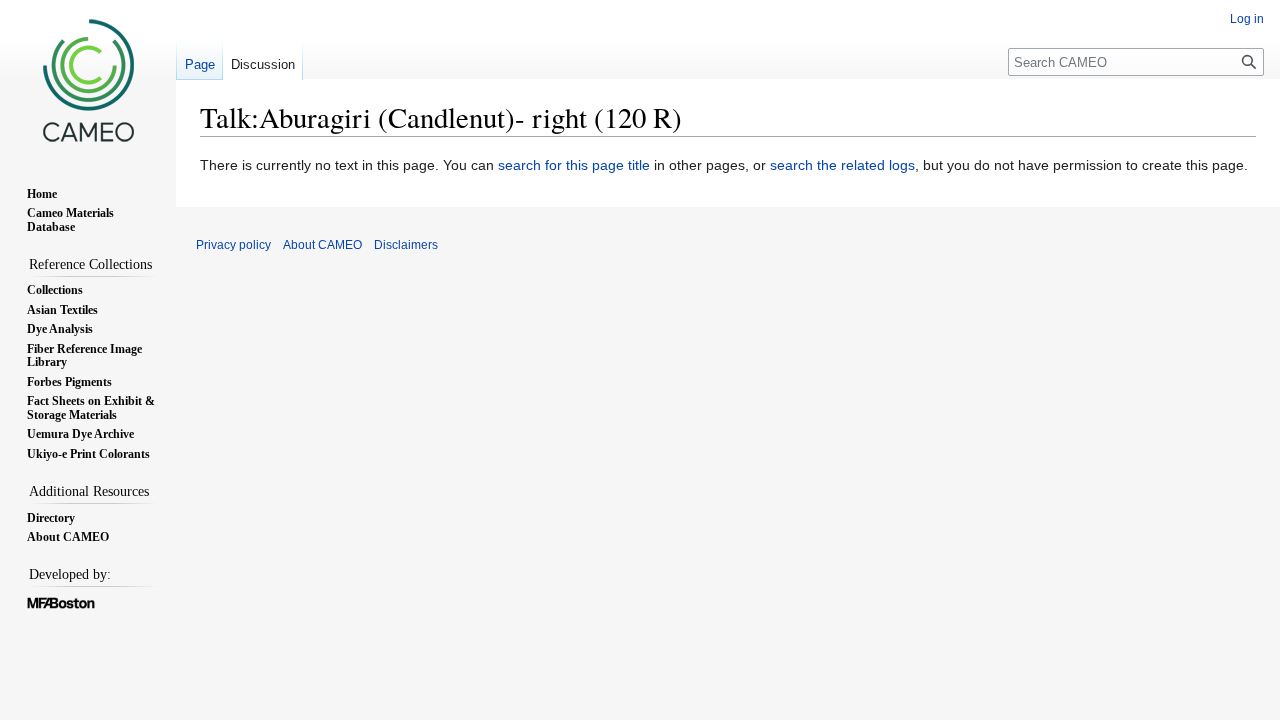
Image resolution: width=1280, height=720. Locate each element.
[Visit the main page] (88, 80)
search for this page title (574, 165)
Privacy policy (233, 245)
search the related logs (842, 165)
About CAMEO (322, 245)
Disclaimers (406, 245)
